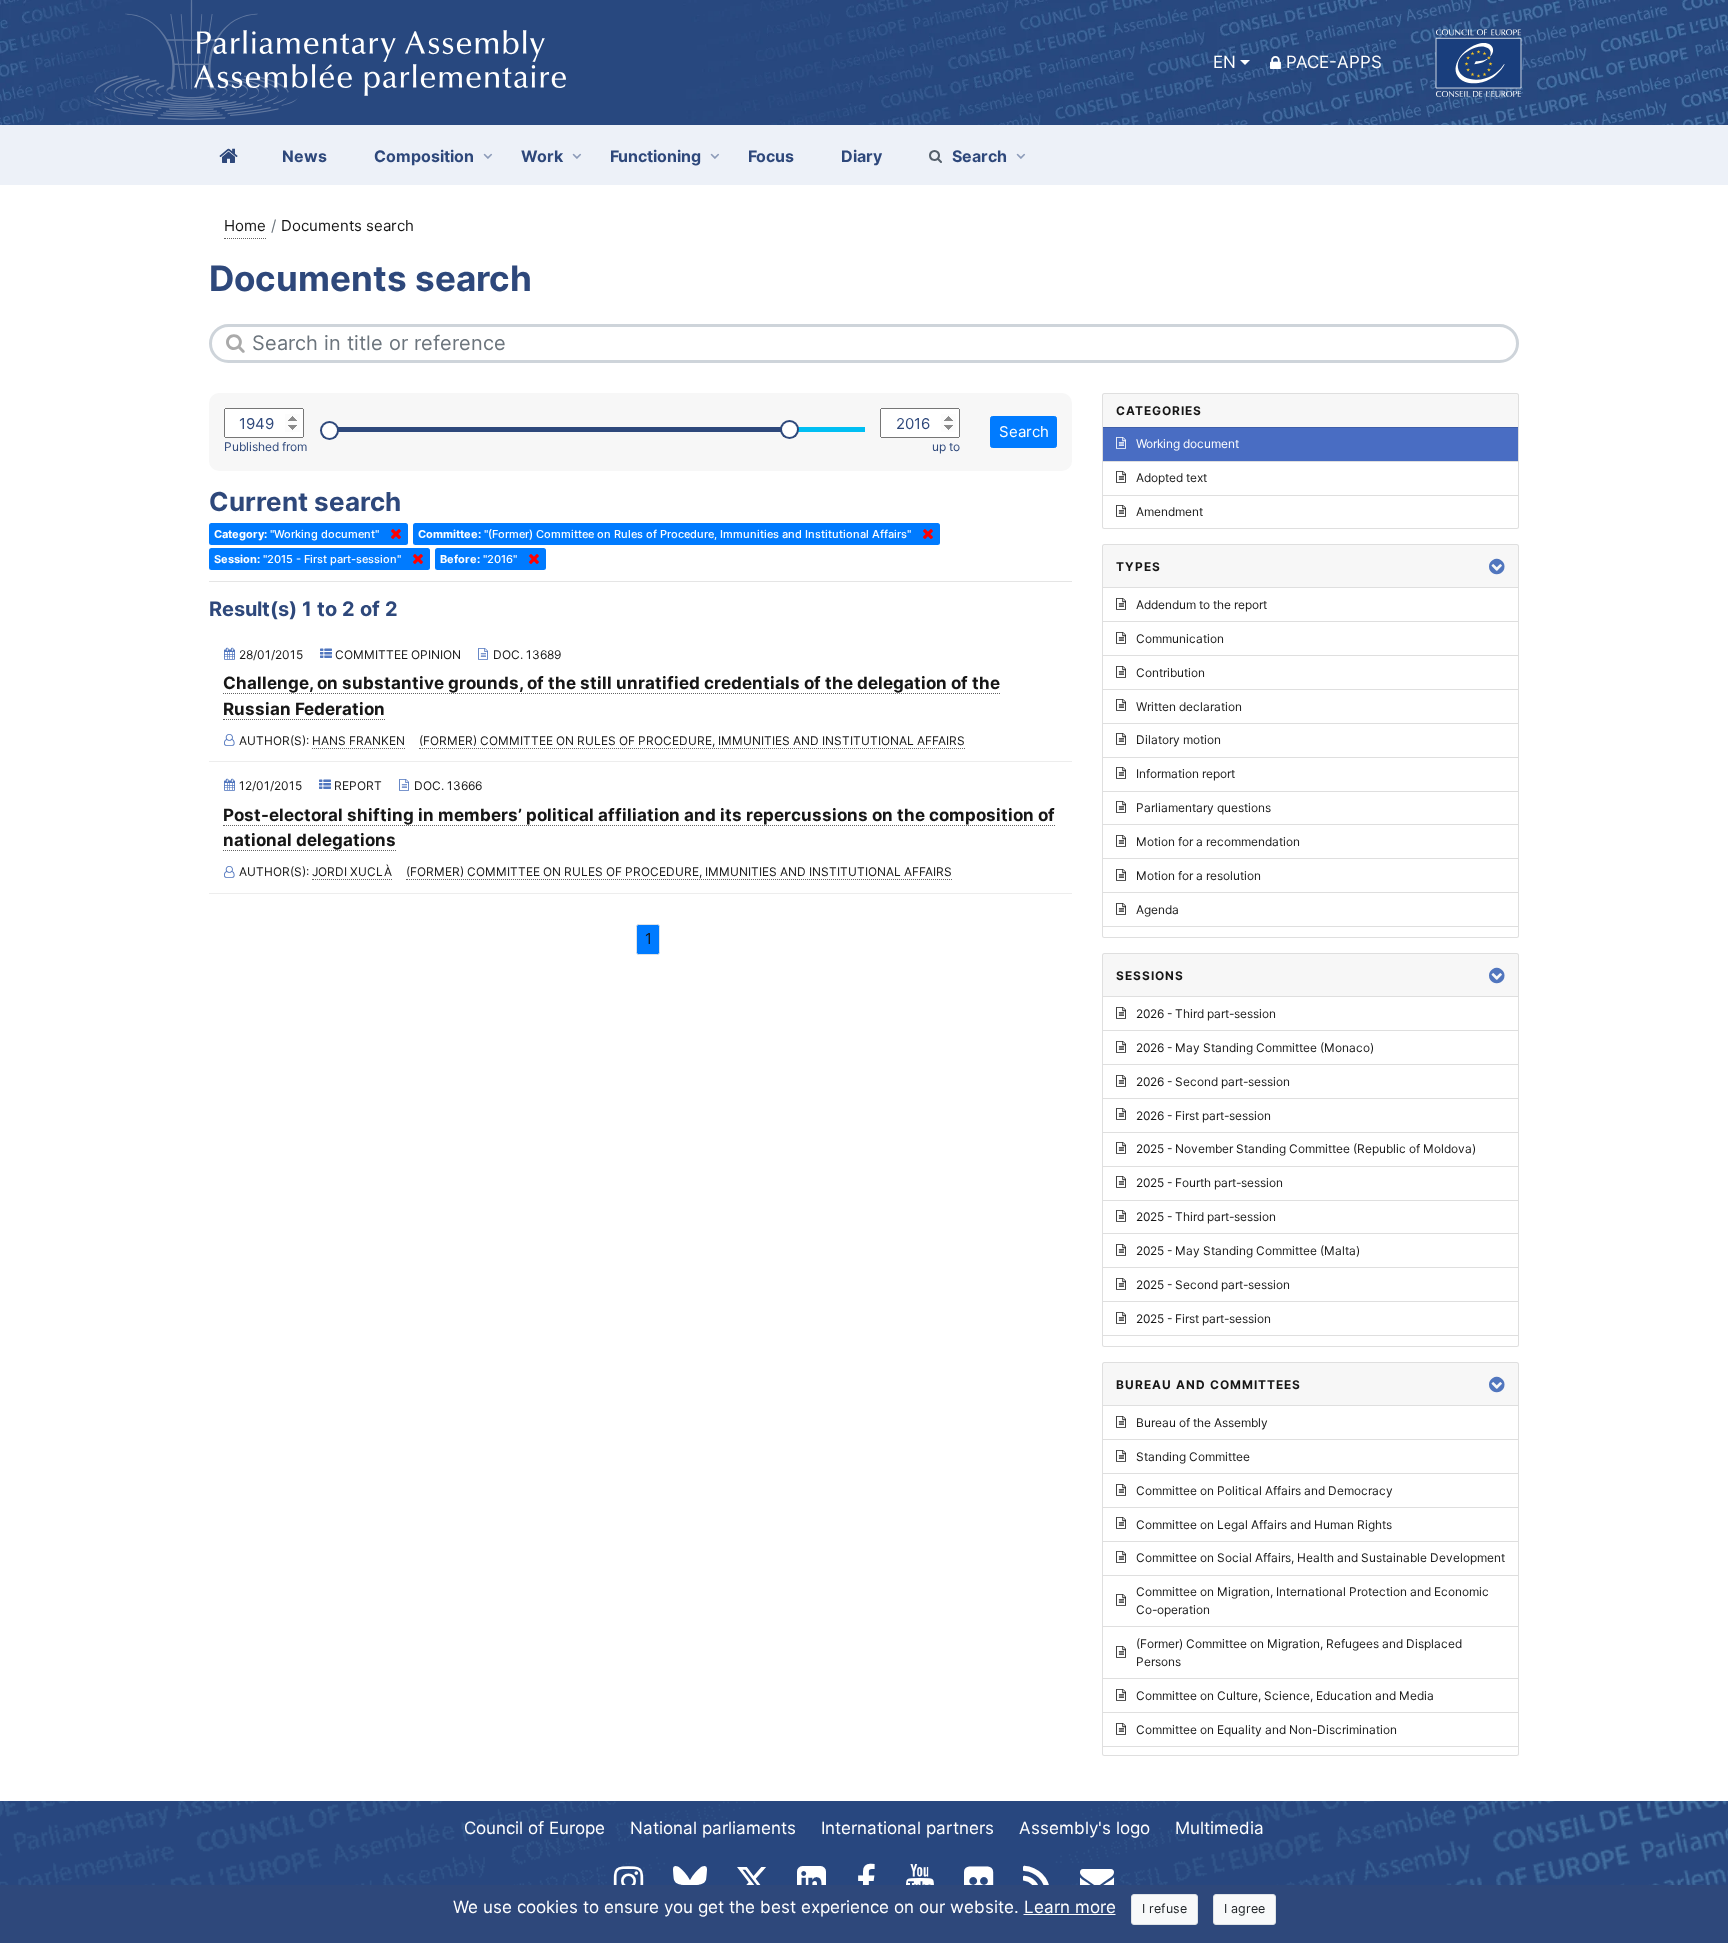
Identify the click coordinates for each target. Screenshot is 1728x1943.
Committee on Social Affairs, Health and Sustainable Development (1320, 1557)
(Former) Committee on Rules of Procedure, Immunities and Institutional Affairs (692, 740)
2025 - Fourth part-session (1209, 1182)
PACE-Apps (1334, 62)
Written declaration (1189, 706)
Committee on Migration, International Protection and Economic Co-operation (1312, 1600)
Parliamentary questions (1203, 807)
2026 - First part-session (1203, 1115)
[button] (1497, 566)
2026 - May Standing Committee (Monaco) (1255, 1047)
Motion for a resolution (1198, 875)
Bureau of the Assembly (1202, 1422)
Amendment (1169, 511)
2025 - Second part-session (1213, 1284)
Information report (1185, 773)
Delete (392, 534)
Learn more (1070, 1907)
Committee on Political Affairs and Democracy (1264, 1490)
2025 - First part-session (1203, 1318)
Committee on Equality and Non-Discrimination (1266, 1729)
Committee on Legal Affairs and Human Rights (1264, 1524)
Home (245, 225)
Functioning (655, 156)
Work (542, 156)
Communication (1180, 638)
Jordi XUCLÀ (352, 871)
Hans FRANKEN (358, 740)
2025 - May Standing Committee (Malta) (1248, 1250)
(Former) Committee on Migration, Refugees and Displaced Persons (1299, 1652)
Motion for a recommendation (1218, 841)
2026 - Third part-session (1206, 1013)
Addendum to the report (1201, 604)
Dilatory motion (1178, 739)
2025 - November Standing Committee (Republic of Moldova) (1306, 1148)
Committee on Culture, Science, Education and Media (1285, 1695)
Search (979, 156)
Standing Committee (1193, 1456)
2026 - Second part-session (1213, 1081)
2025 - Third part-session (1206, 1216)
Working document (1187, 443)
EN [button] (1224, 62)
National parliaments (713, 1828)
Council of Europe (534, 1828)
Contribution (1170, 672)
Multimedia (1219, 1828)
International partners (907, 1828)
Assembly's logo (1084, 1828)
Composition (424, 156)
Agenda (1157, 909)
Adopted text (1171, 477)
